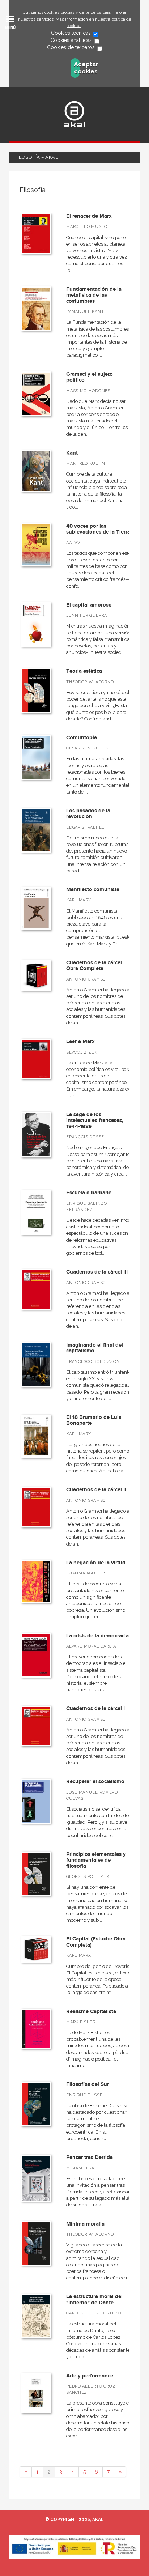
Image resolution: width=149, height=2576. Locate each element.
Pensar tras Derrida (90, 2157)
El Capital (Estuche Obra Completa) (96, 1942)
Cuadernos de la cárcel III (97, 1272)
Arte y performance (90, 2376)
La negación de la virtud (96, 1563)
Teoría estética (84, 671)
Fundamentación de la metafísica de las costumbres (94, 295)
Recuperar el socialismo (95, 1782)
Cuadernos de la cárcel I (95, 1708)
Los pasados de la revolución (88, 814)
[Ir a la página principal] (74, 114)
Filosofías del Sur (88, 2084)
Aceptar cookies (77, 68)
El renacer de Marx (89, 216)
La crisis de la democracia (97, 1636)
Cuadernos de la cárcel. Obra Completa (95, 966)
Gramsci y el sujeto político (90, 377)
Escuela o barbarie (89, 1193)
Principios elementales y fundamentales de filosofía (96, 1860)
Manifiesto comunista (93, 890)
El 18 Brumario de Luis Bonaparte (94, 1420)
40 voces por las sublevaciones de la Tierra (98, 529)
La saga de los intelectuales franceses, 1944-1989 (95, 1121)
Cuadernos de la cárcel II (96, 1490)
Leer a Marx (80, 1042)
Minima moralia (85, 2224)
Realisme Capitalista (91, 2012)
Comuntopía (82, 738)
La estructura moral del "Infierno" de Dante (94, 2300)
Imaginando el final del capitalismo (95, 1348)
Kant (72, 453)
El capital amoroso (89, 605)
